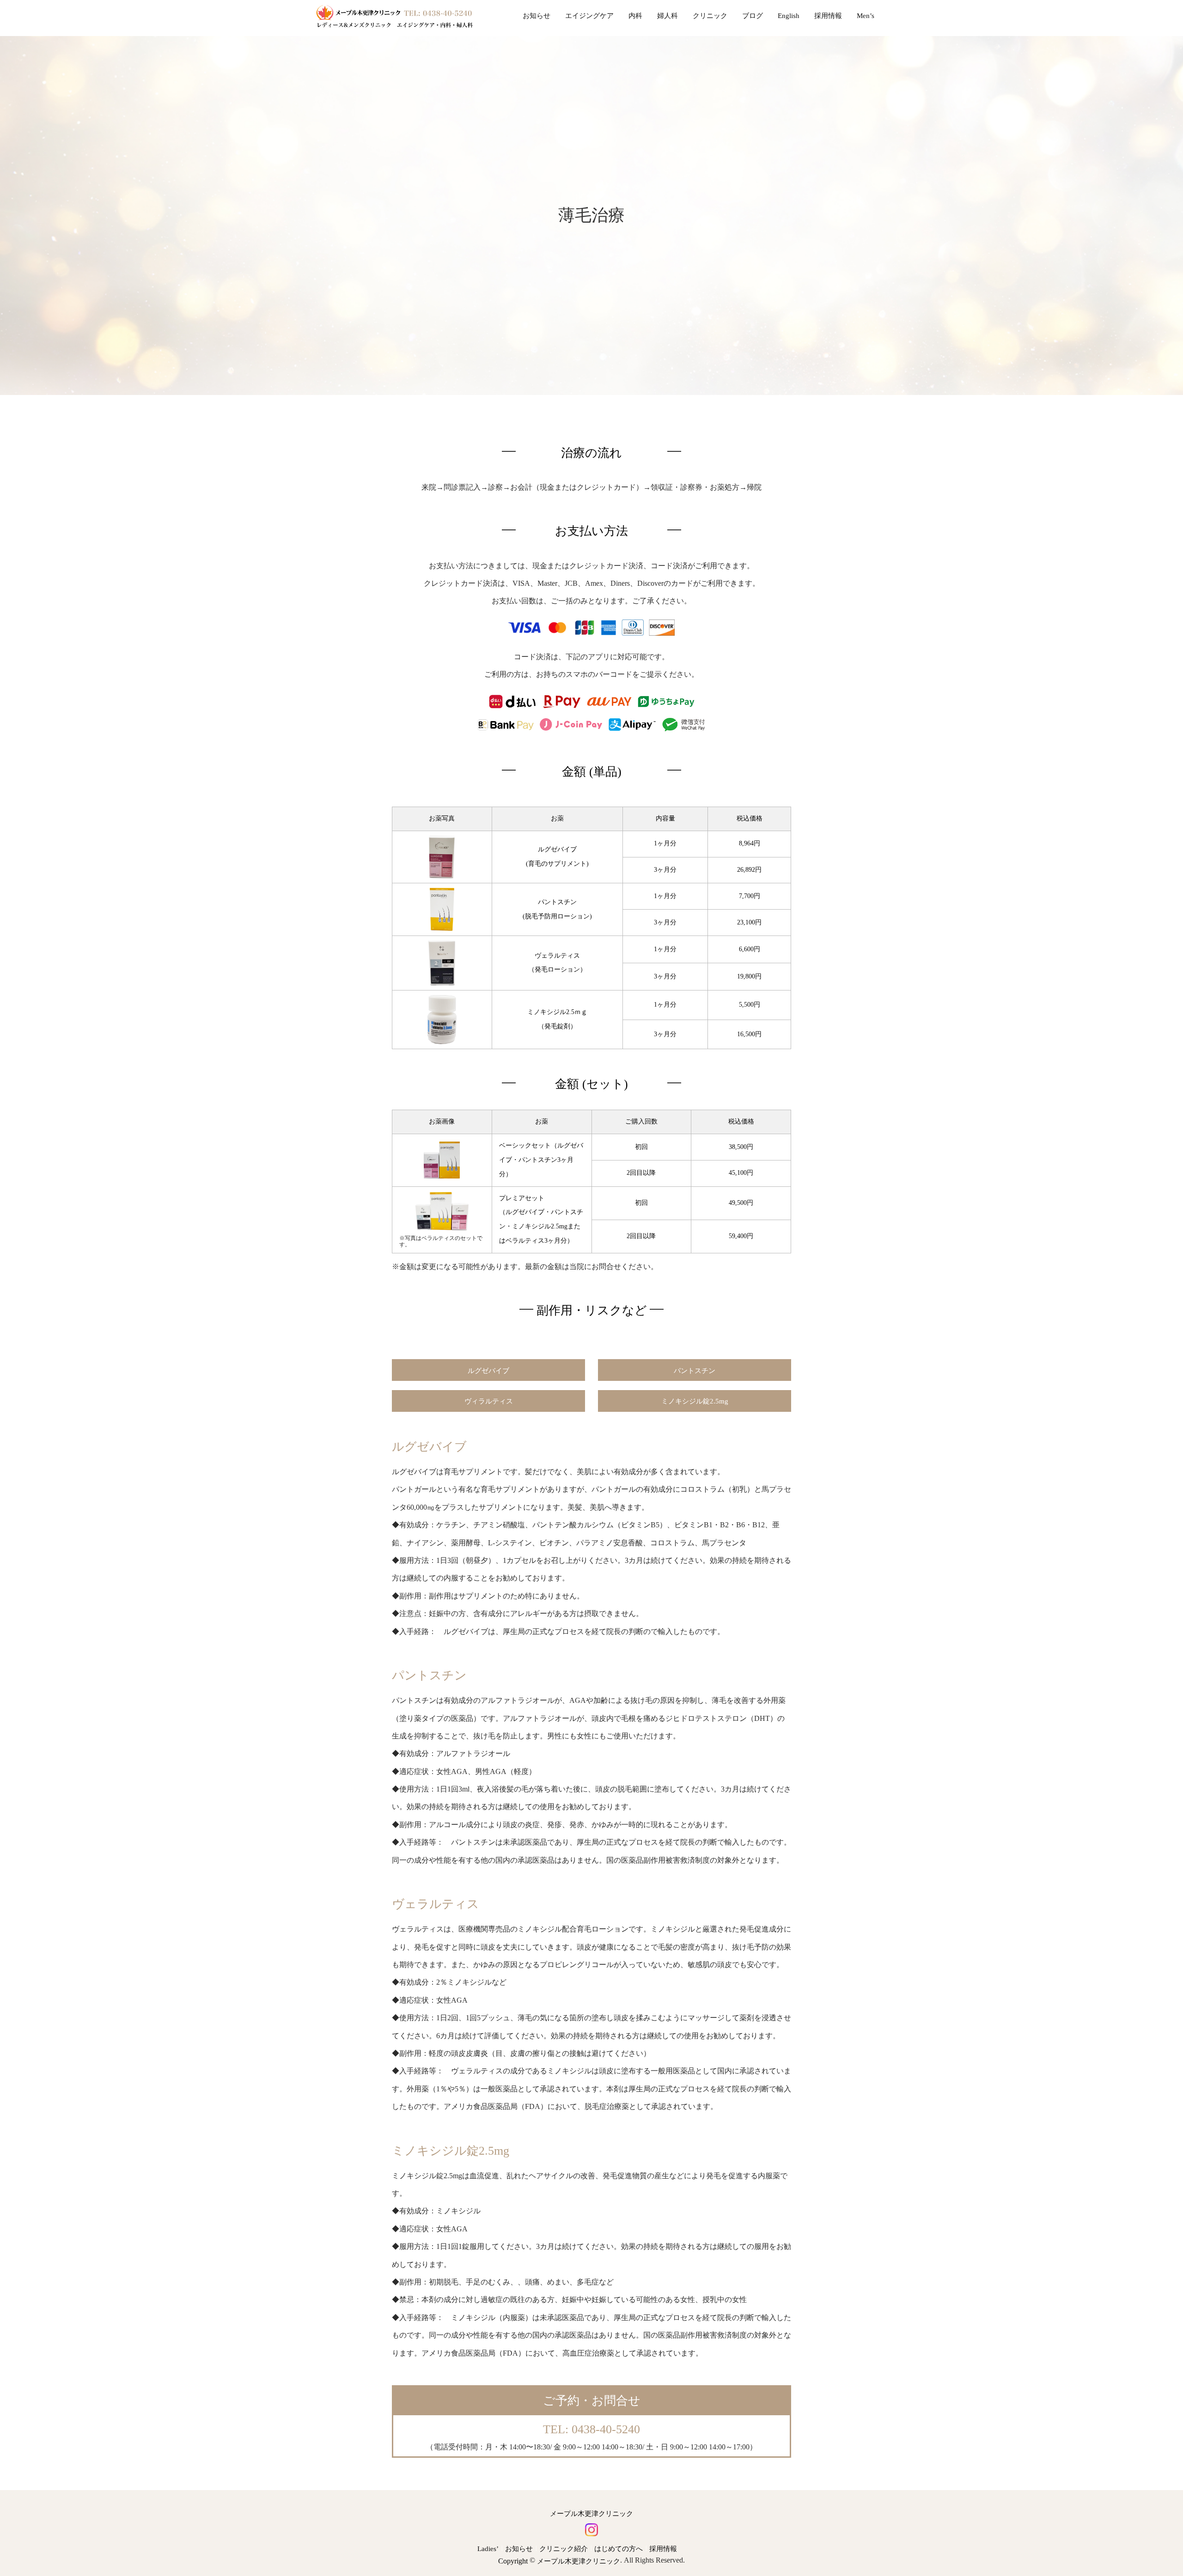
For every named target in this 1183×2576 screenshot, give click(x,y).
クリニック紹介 (564, 2549)
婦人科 (668, 16)
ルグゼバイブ (488, 1371)
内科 (635, 16)
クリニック (710, 16)
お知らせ (537, 16)
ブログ (753, 16)
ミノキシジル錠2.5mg (695, 1402)
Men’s (866, 16)
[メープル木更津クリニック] (394, 16)
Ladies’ (488, 2549)
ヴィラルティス (489, 1402)
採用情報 (828, 16)
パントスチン (695, 1371)
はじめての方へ (619, 2549)
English (789, 16)
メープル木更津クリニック (591, 2514)
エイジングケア (589, 16)
